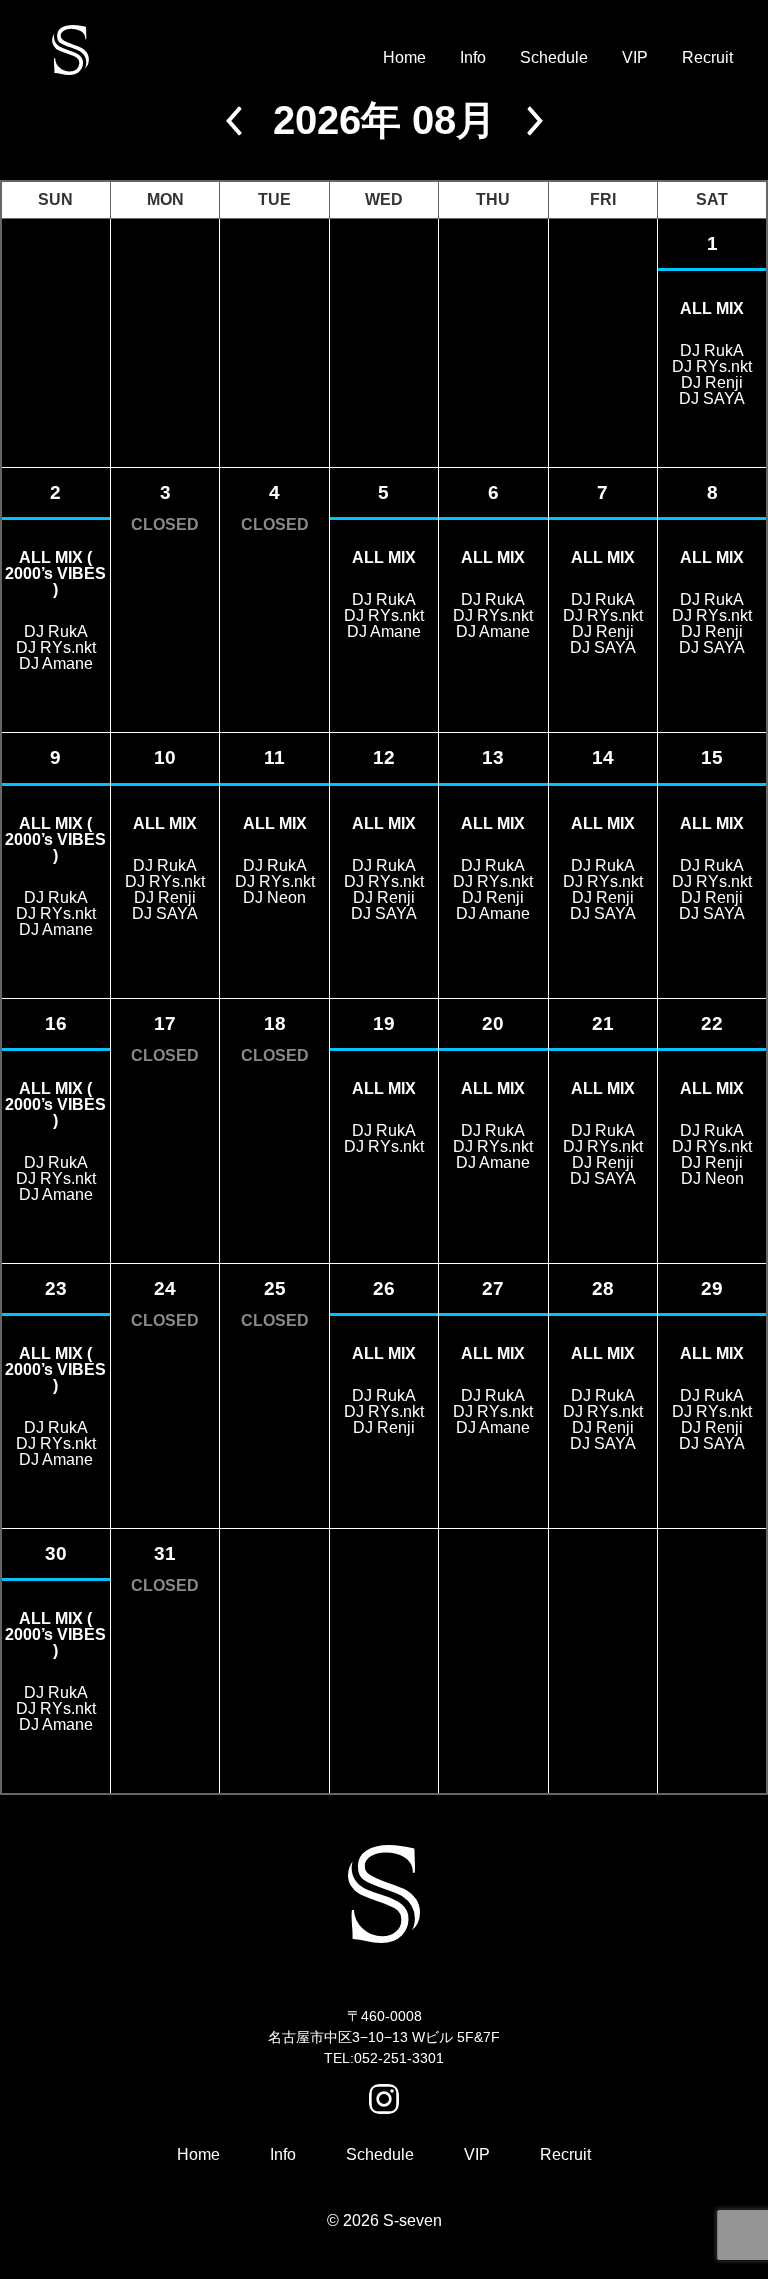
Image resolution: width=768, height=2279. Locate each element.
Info (473, 58)
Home (404, 58)
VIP (635, 58)
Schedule (554, 58)
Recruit (707, 58)
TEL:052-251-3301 (384, 2058)
